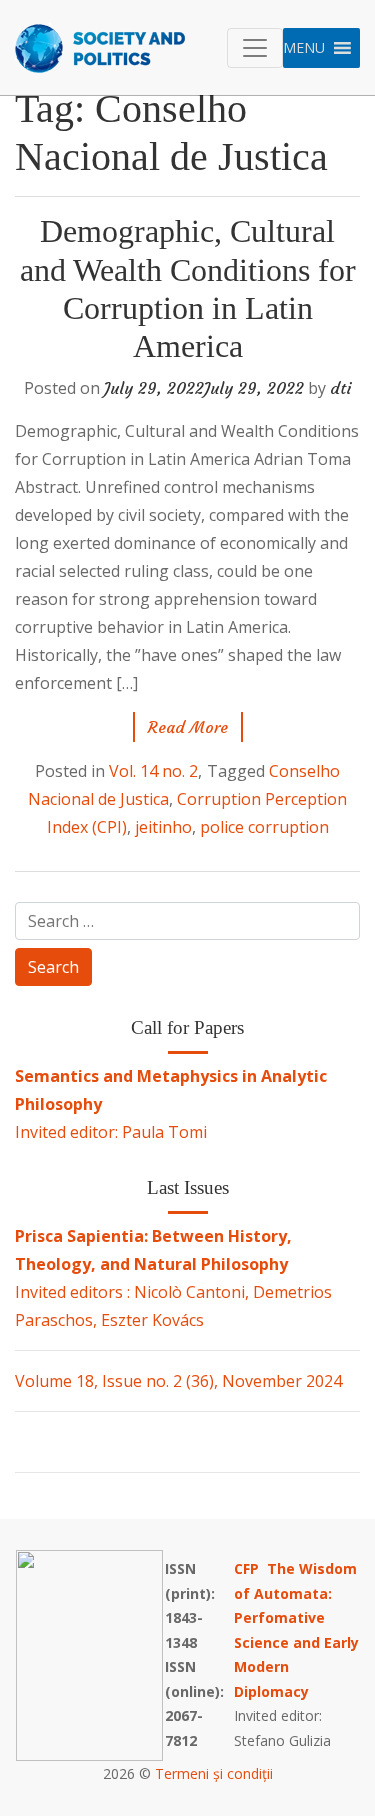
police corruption (264, 827)
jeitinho (163, 827)
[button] (304, 48)
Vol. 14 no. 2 (153, 771)
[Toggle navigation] (255, 48)
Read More (188, 727)
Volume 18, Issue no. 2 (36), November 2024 (178, 1381)
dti (341, 388)
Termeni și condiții (214, 1773)
